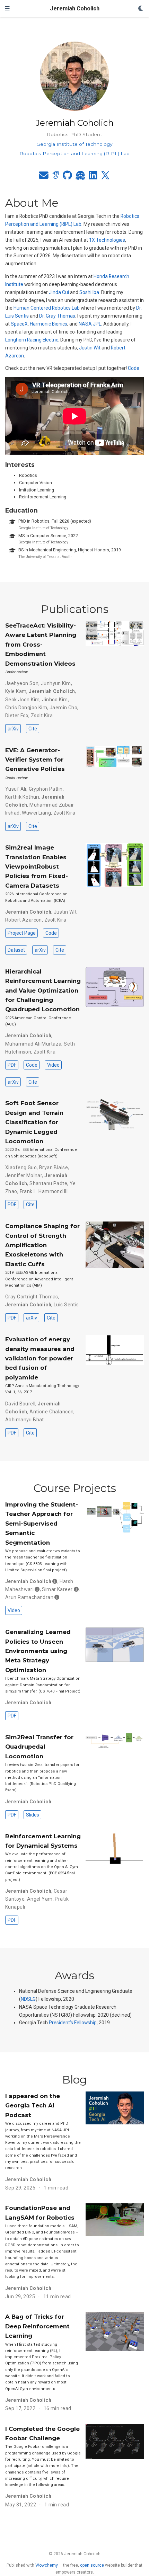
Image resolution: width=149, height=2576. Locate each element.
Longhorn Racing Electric (32, 340)
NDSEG (28, 1999)
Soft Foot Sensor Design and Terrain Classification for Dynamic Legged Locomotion (34, 1122)
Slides (33, 1815)
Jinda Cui (59, 292)
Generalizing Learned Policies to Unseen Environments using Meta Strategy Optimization (38, 1651)
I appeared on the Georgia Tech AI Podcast (33, 2106)
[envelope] (44, 177)
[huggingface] (80, 177)
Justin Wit (90, 348)
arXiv (13, 729)
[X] (105, 177)
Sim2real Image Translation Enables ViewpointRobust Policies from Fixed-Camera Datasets (37, 867)
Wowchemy (47, 2565)
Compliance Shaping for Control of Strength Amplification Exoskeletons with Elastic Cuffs (42, 1245)
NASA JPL (90, 324)
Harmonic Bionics (49, 324)
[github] (67, 177)
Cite (33, 729)
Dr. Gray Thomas (57, 316)
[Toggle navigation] (7, 9)
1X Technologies (107, 240)
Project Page (22, 933)
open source (92, 2565)
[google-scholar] (56, 177)
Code (134, 368)
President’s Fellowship (73, 2023)
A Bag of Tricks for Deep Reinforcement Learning (37, 2326)
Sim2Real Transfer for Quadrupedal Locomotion (39, 1747)
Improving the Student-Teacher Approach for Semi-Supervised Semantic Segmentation (42, 1524)
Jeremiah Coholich (75, 8)
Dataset (16, 950)
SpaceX (19, 324)
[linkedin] (93, 177)
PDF (12, 1065)
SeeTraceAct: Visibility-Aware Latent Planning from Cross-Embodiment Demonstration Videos (41, 645)
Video (53, 1065)
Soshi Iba (89, 292)
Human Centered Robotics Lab (47, 308)
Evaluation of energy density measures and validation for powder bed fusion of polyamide (40, 1358)
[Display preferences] (141, 9)
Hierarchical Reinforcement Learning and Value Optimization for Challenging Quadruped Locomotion (43, 991)
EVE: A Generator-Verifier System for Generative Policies (35, 760)
